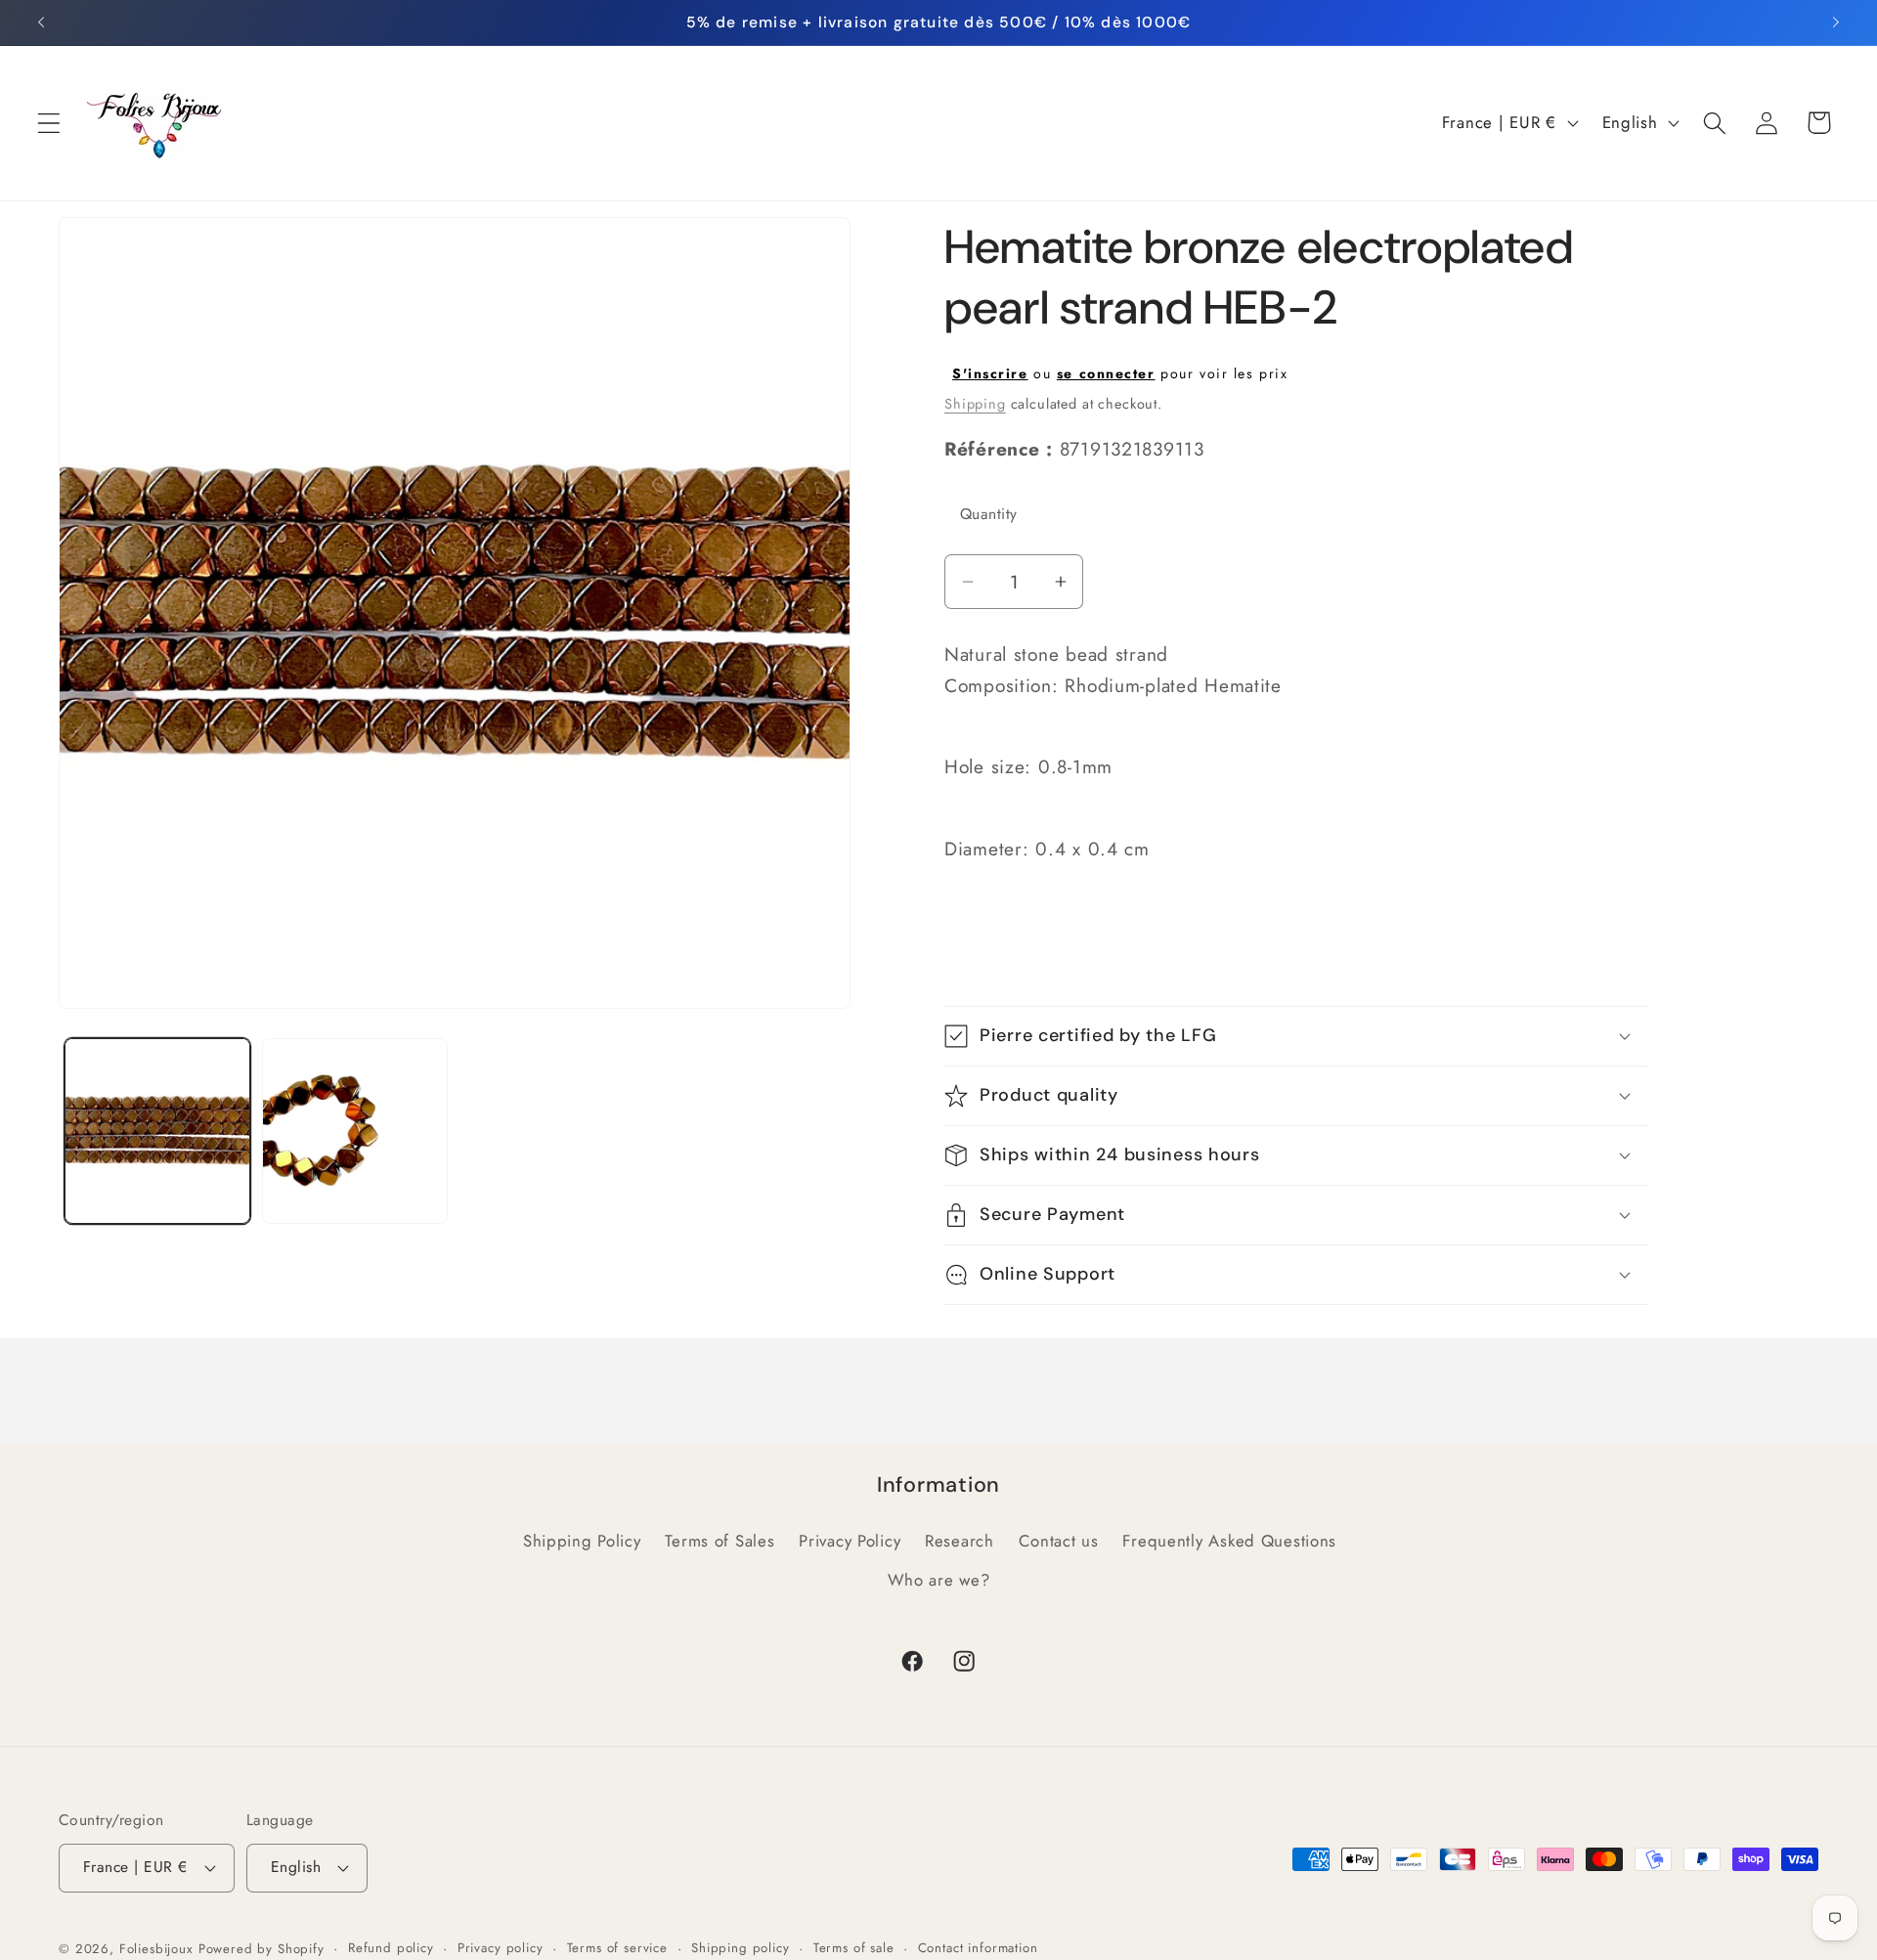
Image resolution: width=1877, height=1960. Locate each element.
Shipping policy (741, 1948)
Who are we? (939, 1580)
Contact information (978, 1948)
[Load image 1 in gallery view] (157, 1131)
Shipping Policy (582, 1541)
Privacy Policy (850, 1541)
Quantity (989, 514)
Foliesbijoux (156, 1949)
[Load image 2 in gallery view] (355, 1131)
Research (960, 1541)
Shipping (975, 404)
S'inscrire (990, 373)
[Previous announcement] (41, 22)
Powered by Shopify (262, 1949)
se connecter (1106, 373)
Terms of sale (854, 1948)
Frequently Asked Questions (1229, 1541)
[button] (49, 123)
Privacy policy (501, 1948)
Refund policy (391, 1948)
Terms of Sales (720, 1541)
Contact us (1059, 1541)
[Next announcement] (1836, 22)
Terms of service (617, 1948)
